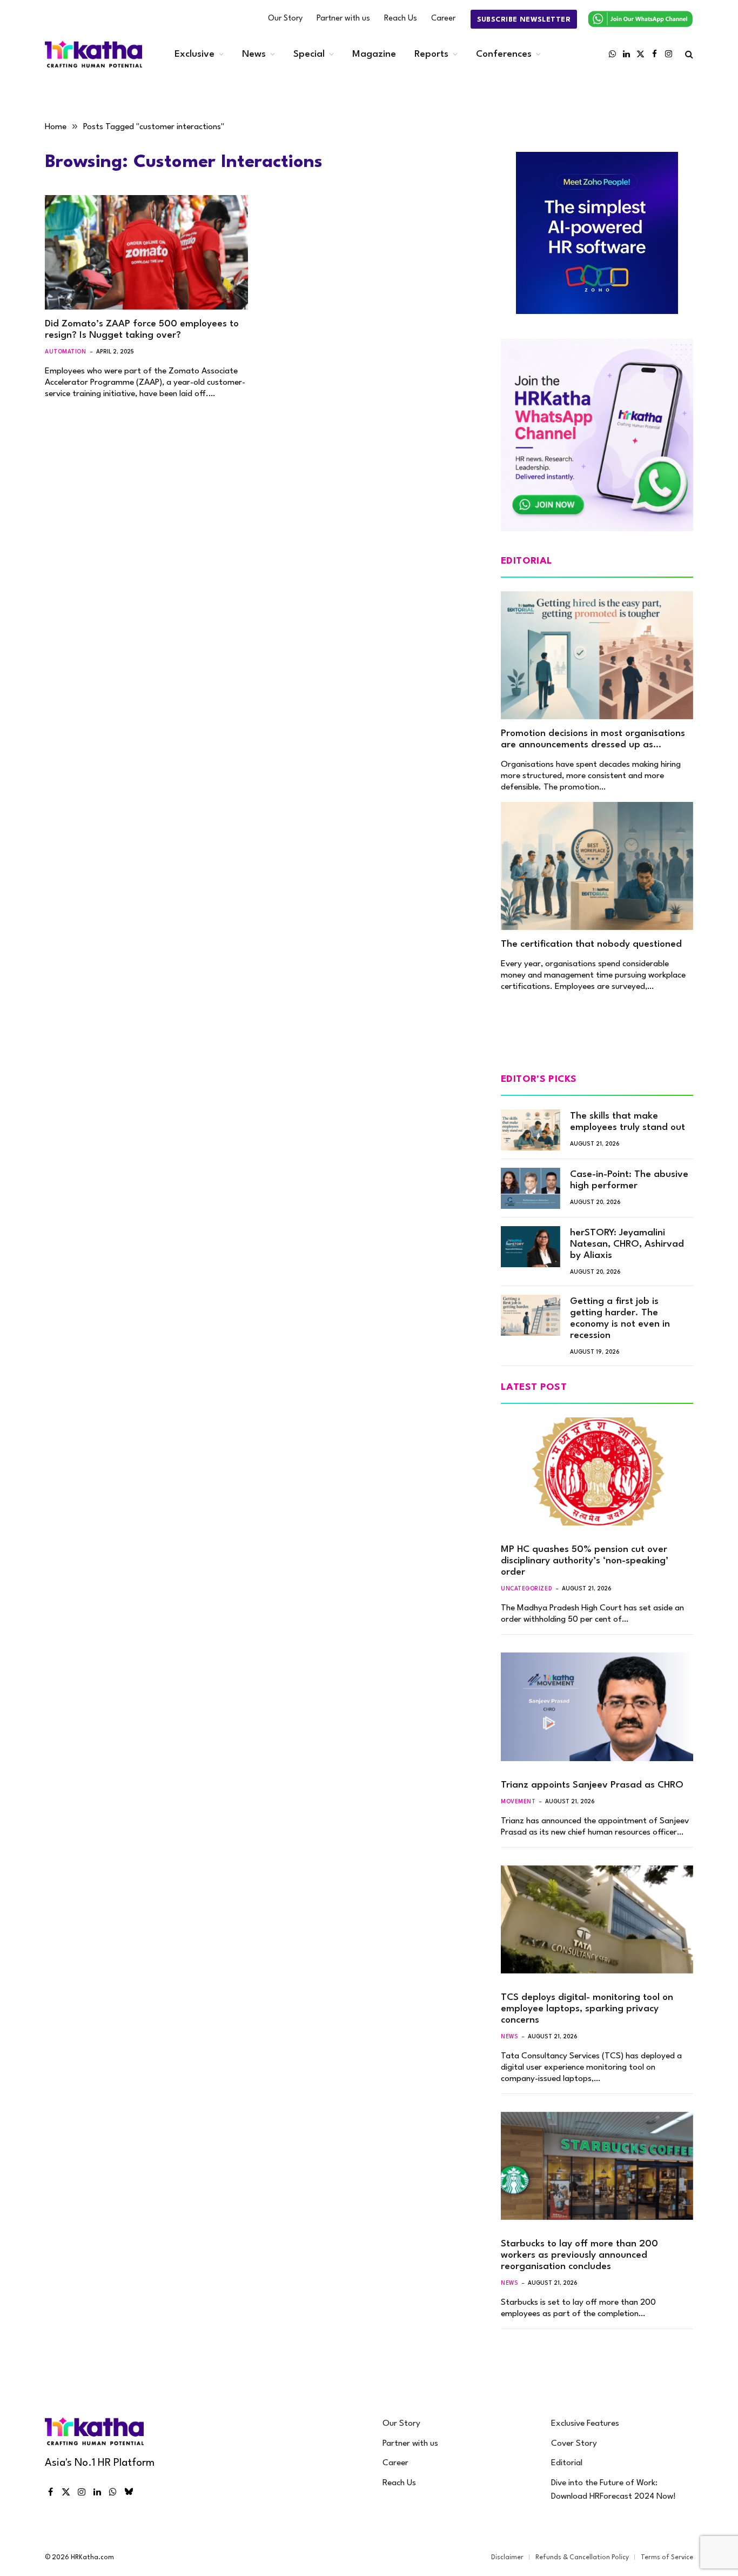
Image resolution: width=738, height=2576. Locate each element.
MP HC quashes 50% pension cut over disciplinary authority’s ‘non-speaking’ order (585, 1561)
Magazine (374, 54)
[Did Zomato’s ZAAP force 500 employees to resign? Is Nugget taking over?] (146, 252)
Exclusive (194, 54)
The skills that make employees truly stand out (628, 1122)
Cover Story (574, 2444)
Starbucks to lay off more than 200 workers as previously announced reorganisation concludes (579, 2255)
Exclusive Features (585, 2424)
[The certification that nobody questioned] (597, 866)
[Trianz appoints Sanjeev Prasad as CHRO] (597, 1707)
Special (309, 54)
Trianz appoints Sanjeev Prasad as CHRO (592, 1785)
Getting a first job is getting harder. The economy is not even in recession (620, 1319)
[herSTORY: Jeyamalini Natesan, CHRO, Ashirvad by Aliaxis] (531, 1247)
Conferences (504, 54)
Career (443, 19)
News (254, 54)
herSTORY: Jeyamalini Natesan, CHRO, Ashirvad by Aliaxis (627, 1244)
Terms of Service (667, 2558)
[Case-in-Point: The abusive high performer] (531, 1188)
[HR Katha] (93, 54)
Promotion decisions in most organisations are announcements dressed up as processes (593, 740)
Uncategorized (526, 1589)
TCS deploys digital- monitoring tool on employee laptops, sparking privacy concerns (587, 2009)
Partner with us (343, 19)
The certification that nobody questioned (591, 944)
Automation (66, 352)
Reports (431, 54)
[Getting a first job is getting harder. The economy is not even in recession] (531, 1315)
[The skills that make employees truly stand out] (531, 1130)
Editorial (567, 2463)
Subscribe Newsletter (524, 20)
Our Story (285, 19)
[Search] (688, 54)
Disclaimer (507, 2558)
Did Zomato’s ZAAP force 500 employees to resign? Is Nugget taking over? (142, 330)
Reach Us (401, 19)
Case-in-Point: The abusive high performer (629, 1180)
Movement (518, 1802)
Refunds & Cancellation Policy (582, 2558)
